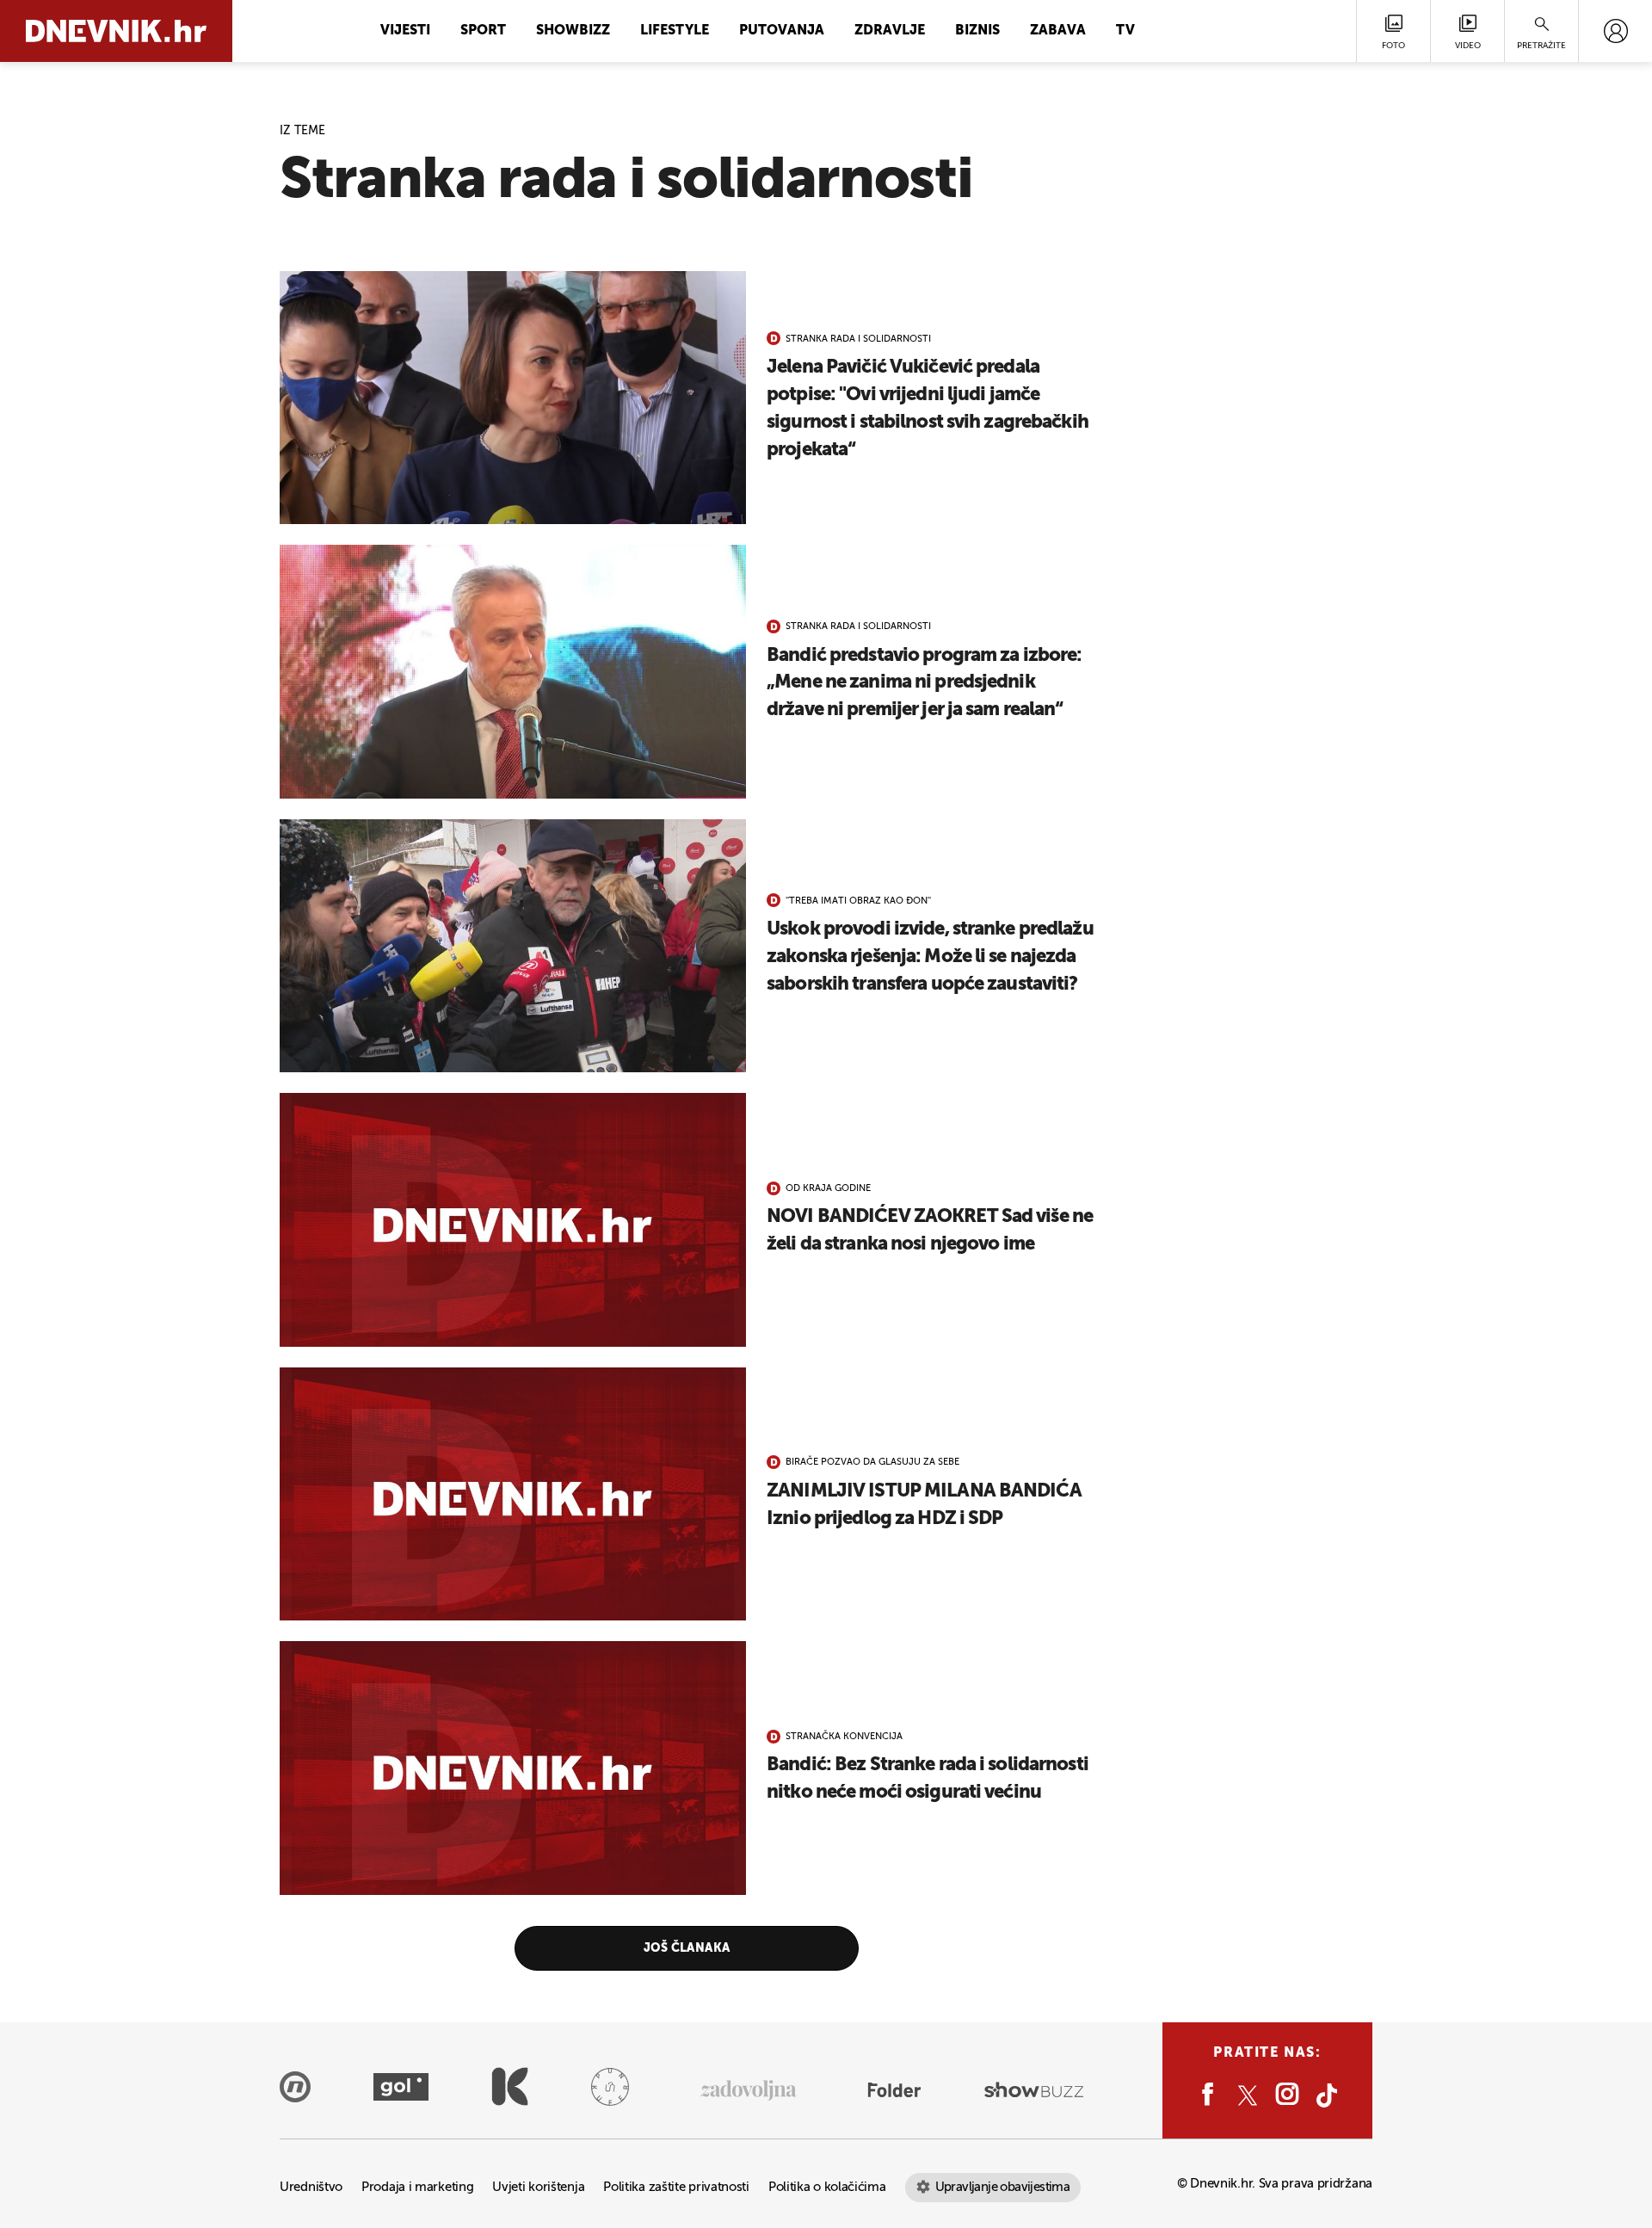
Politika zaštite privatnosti (676, 2187)
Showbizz (573, 31)
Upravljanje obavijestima (1003, 2187)
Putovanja (782, 31)
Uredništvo (311, 2187)
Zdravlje (890, 31)
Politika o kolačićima (827, 2187)
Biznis (977, 31)
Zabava (1058, 31)
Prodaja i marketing (417, 2187)
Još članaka (687, 1948)
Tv (1125, 31)
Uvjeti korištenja (538, 2187)
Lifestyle (675, 31)
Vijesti (405, 31)
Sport (483, 31)
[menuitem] (1615, 31)
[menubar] (1615, 31)
